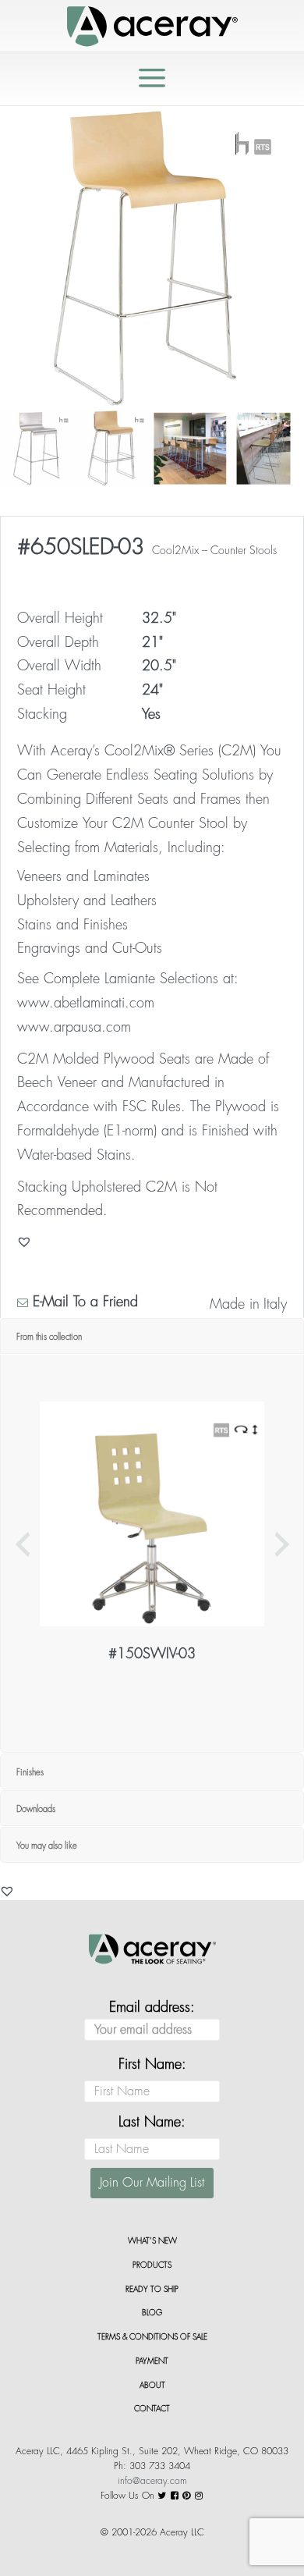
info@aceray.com (152, 2481)
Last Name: (152, 2122)
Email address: (152, 2007)
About (152, 2386)
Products (152, 2265)
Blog (152, 2313)
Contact (152, 2409)
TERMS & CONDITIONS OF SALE (152, 2337)
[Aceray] (152, 25)
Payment (152, 2361)
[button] (7, 1891)
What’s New (152, 2241)
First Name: (152, 2064)
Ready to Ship (152, 2290)
